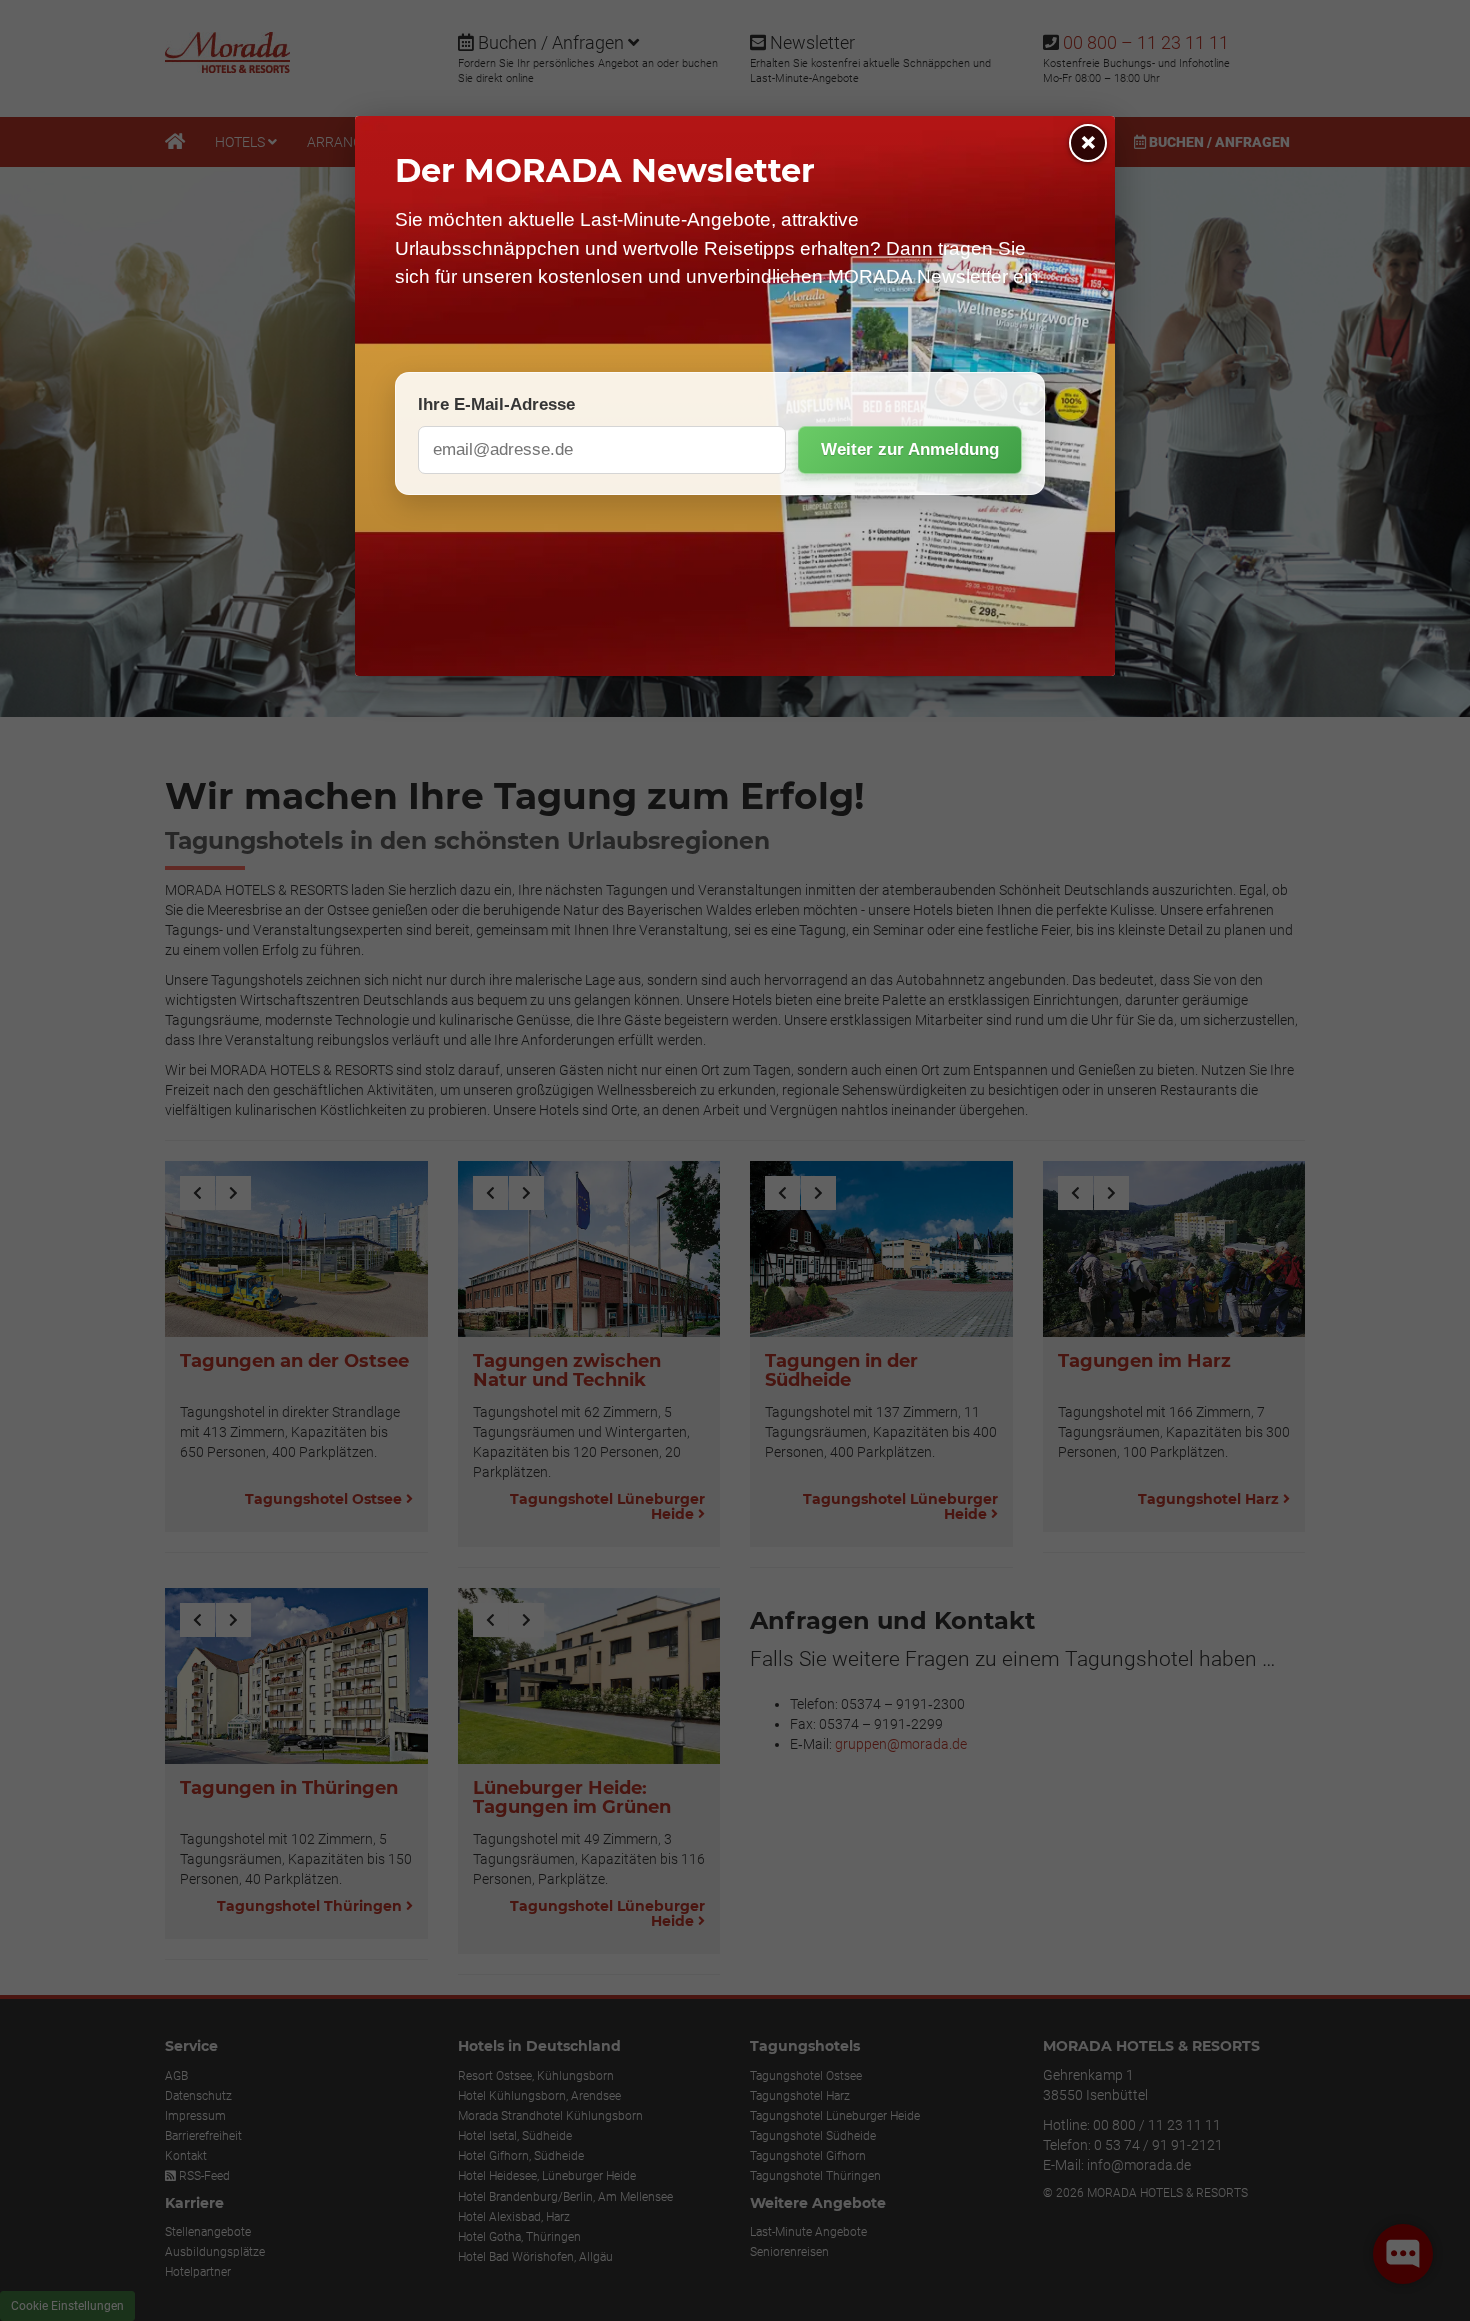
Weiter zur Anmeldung (910, 449)
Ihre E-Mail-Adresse (496, 404)
